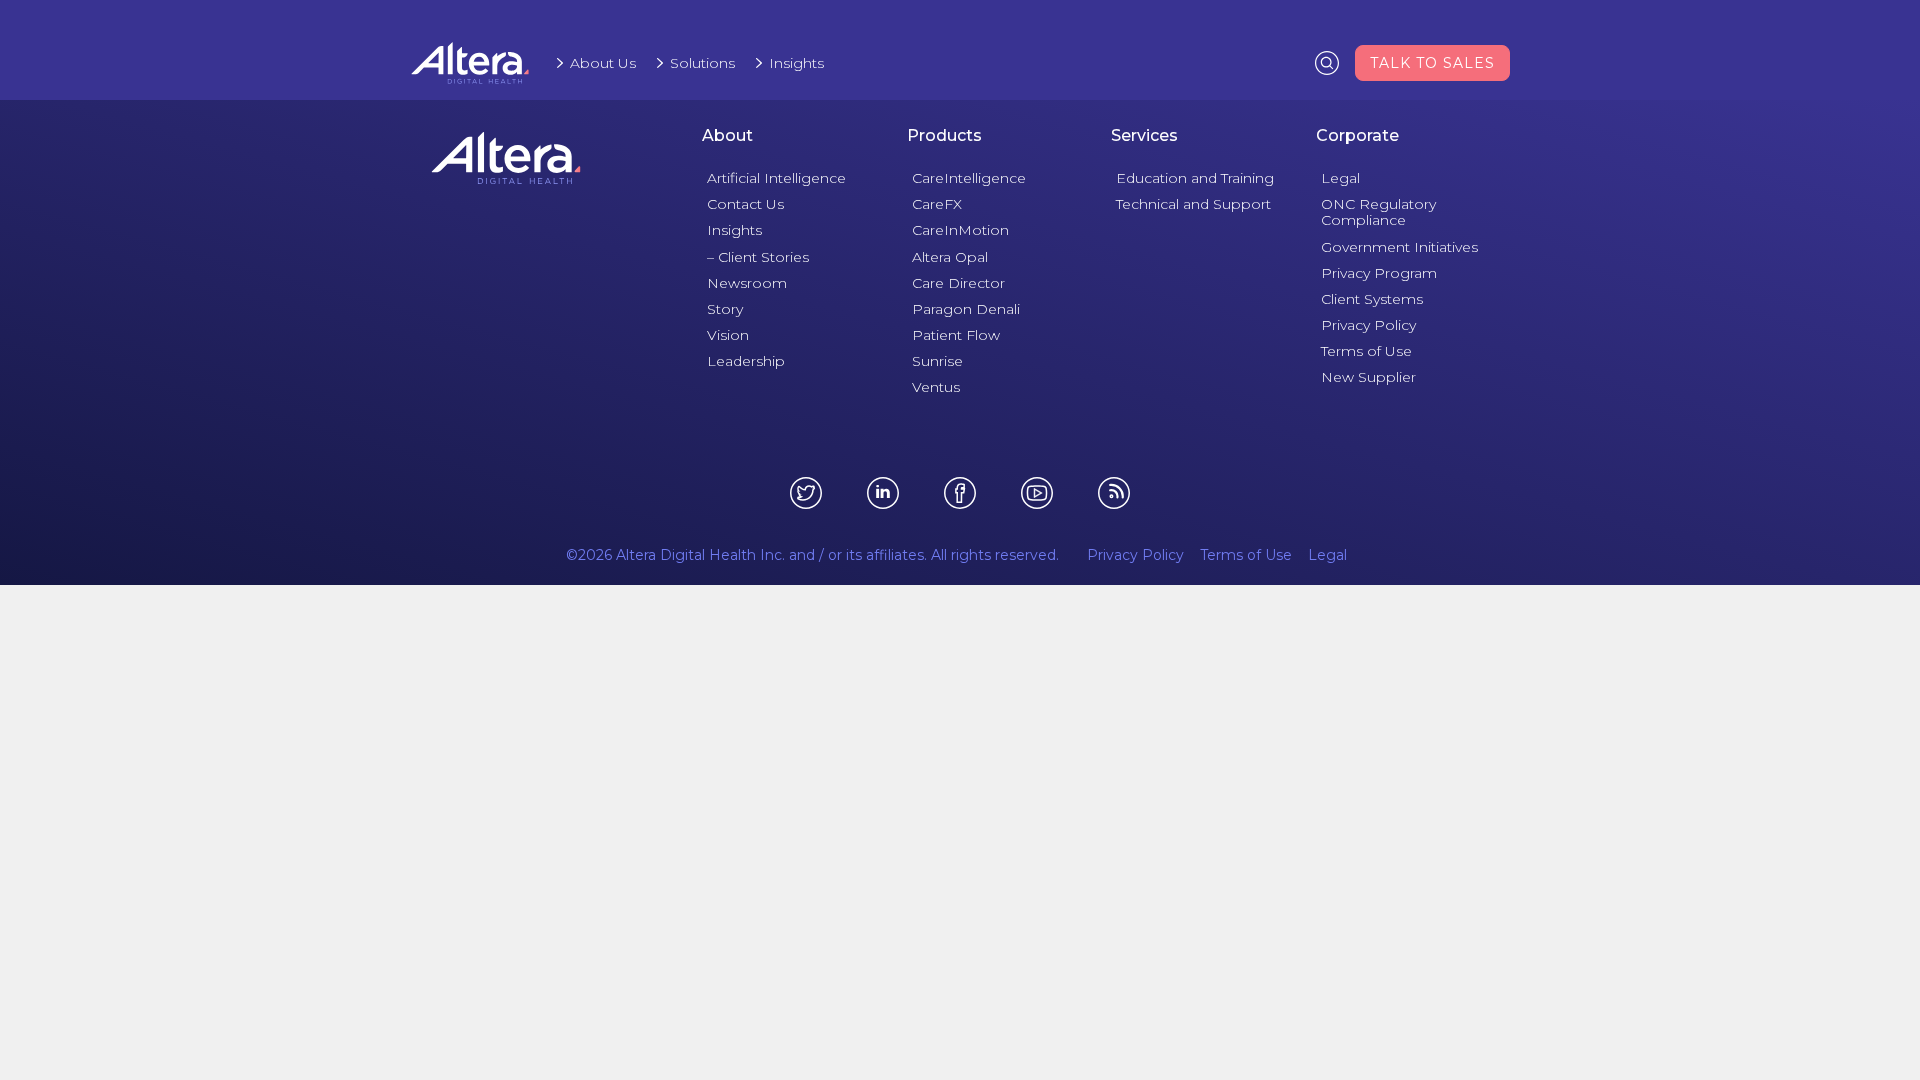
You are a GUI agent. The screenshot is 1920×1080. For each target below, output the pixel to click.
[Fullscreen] (1376, 768)
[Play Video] (545, 768)
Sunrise (937, 361)
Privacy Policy (1368, 325)
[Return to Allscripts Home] (506, 158)
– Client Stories (758, 257)
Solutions (702, 63)
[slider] (925, 768)
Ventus (936, 387)
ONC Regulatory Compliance (1378, 212)
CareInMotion (960, 230)
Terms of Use (1366, 351)
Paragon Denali (966, 309)
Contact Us (745, 204)
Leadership (746, 361)
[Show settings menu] (1340, 768)
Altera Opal (950, 257)
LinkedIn (883, 493)
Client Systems (1372, 299)
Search (1327, 62)
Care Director (958, 283)
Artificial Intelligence (776, 178)
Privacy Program (1379, 273)
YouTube (1037, 493)
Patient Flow (956, 335)
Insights (796, 63)
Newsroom (747, 283)
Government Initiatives (1399, 247)
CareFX (937, 204)
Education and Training (1195, 178)
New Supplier (1368, 377)
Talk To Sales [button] (1432, 63)
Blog (1114, 493)
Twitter (806, 493)
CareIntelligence (969, 178)
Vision (728, 335)
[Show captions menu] (1268, 768)
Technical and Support (1193, 204)
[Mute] (1304, 768)
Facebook (960, 493)
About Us (603, 63)
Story (725, 309)
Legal (1340, 178)
